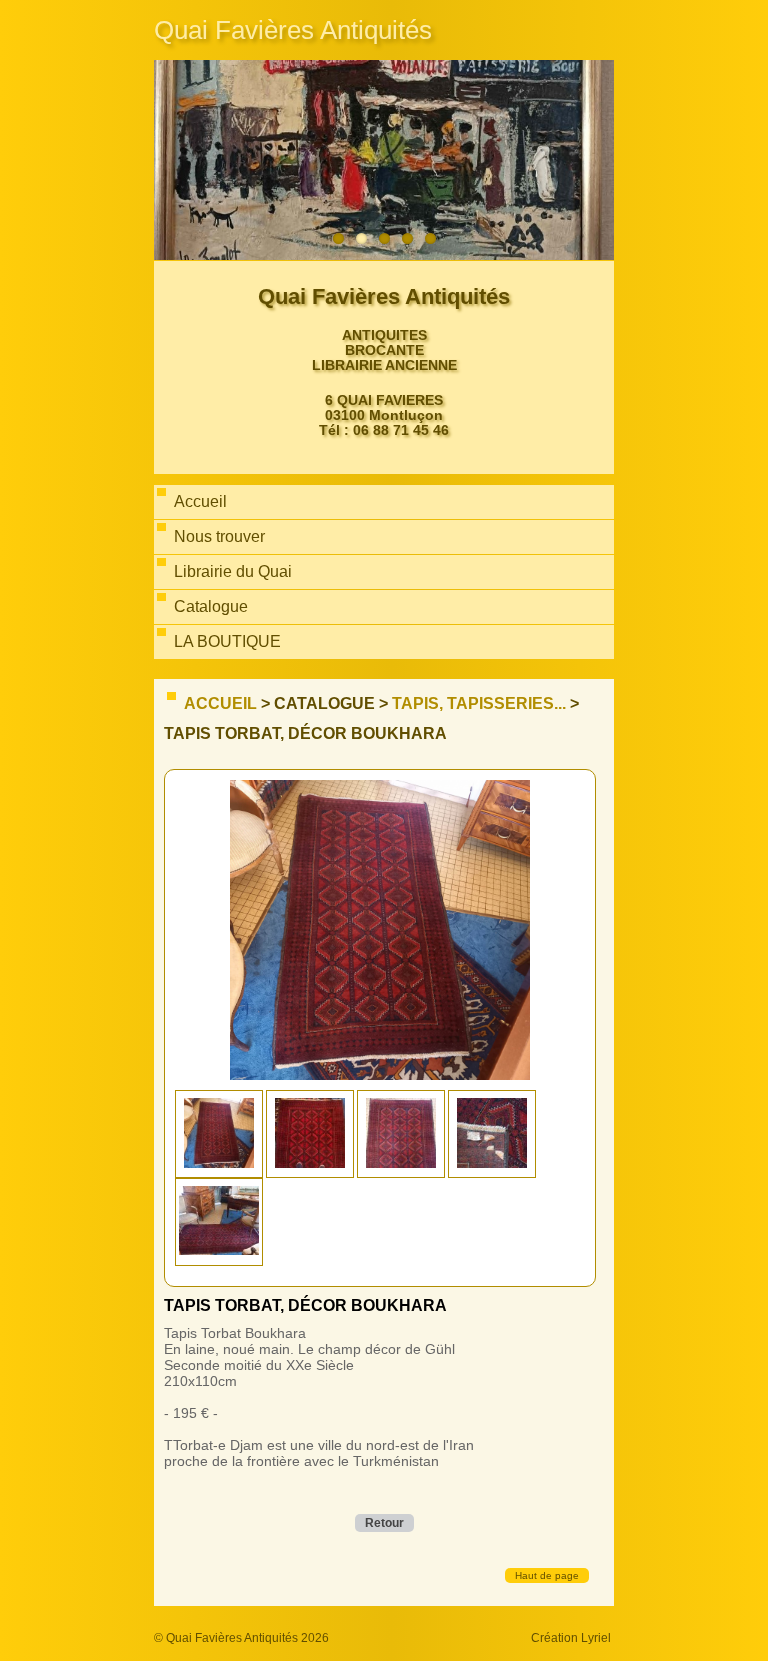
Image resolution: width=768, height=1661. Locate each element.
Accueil (220, 703)
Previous (174, 161)
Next (594, 161)
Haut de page (547, 1575)
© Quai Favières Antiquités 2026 (241, 1638)
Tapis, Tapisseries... (479, 703)
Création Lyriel (571, 1638)
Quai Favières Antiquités (293, 30)
